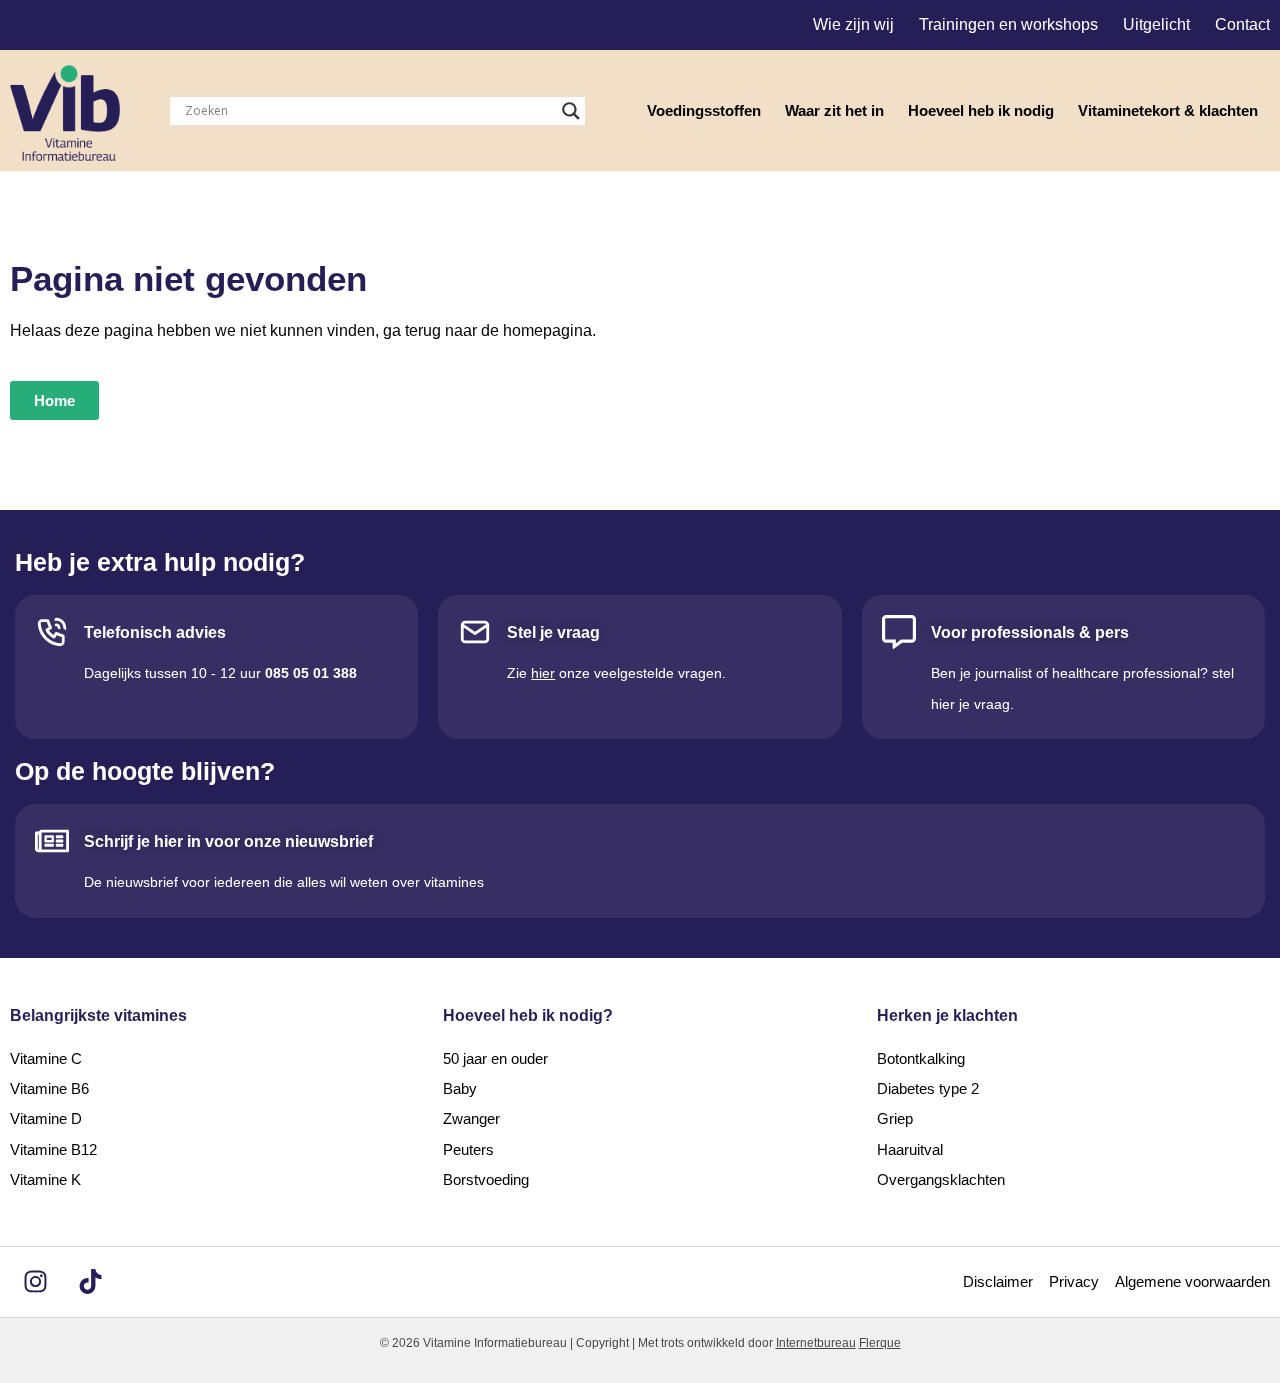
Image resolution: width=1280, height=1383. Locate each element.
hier (543, 673)
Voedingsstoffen (704, 110)
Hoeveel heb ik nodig (981, 110)
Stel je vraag (553, 632)
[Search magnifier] (571, 111)
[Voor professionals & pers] (899, 632)
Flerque (880, 1343)
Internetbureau (816, 1343)
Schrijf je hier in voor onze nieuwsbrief (228, 841)
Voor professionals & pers (1030, 632)
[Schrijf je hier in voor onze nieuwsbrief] (52, 841)
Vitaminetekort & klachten (1168, 110)
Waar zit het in (834, 110)
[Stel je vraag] (475, 632)
